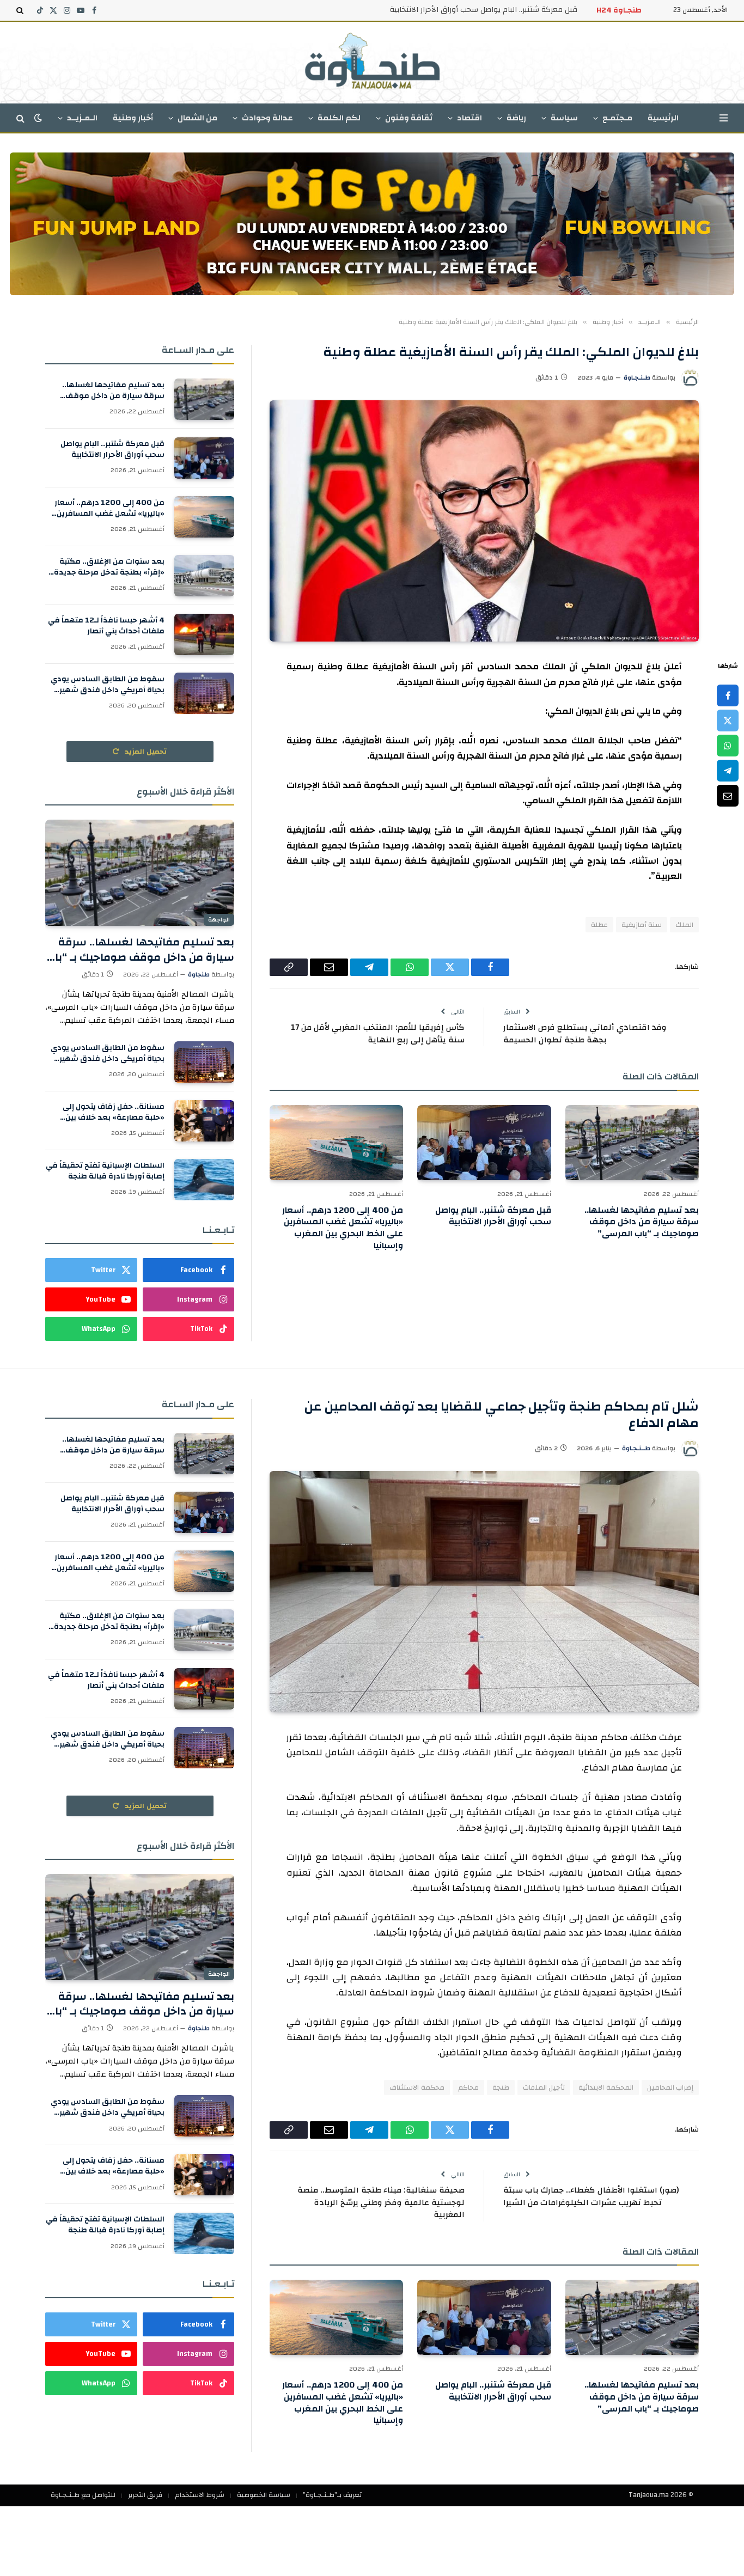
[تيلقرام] (728, 771)
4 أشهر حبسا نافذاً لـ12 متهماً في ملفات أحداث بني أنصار (106, 626)
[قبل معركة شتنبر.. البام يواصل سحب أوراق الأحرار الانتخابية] (484, 1143)
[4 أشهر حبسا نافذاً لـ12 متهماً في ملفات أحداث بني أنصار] (204, 634)
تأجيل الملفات (544, 2087)
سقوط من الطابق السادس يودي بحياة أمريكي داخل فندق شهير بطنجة (108, 685)
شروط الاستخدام (200, 2495)
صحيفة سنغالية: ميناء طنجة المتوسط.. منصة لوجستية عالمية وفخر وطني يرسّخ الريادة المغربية (381, 2202)
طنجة (501, 2087)
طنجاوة (199, 974)
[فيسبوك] (728, 695)
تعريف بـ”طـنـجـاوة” (332, 2495)
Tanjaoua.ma (649, 2495)
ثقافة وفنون (409, 118)
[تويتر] (728, 721)
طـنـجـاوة (637, 377)
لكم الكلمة (339, 118)
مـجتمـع (617, 118)
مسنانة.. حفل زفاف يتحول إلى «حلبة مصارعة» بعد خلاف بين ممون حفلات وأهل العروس (114, 1112)
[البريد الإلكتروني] (728, 796)
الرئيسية (663, 118)
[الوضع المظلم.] (38, 118)
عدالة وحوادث (267, 118)
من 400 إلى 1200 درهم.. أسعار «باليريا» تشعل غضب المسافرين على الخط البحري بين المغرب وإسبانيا (343, 1228)
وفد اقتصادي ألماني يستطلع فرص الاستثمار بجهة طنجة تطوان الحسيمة (585, 1034)
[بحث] (21, 10)
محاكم (468, 2087)
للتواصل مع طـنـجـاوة (83, 2495)
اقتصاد (469, 118)
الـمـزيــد (82, 118)
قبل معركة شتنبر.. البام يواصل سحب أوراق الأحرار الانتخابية (484, 10)
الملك (684, 925)
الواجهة (219, 920)
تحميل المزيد (145, 752)
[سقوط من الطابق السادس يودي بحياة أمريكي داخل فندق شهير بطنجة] (204, 693)
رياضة (516, 118)
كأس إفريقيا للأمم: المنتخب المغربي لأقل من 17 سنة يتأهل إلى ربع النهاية (378, 1034)
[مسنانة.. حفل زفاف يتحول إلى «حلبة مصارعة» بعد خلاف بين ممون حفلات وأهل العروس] (204, 1121)
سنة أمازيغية (642, 925)
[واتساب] (728, 746)
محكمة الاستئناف (417, 2087)
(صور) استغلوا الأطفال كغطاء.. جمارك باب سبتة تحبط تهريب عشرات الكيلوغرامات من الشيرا (591, 2196)
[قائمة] (724, 118)
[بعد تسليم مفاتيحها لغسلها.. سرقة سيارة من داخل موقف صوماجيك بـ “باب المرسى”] (632, 1143)
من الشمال (197, 118)
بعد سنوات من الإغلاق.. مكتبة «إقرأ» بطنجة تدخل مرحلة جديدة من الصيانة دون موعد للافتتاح (109, 567)
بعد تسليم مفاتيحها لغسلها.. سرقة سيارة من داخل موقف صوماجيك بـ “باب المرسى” (642, 1222)
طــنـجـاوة (636, 1448)
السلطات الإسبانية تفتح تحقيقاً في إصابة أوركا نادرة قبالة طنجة (105, 1171)
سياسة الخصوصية (264, 2495)
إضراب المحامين (670, 2087)
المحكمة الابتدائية (606, 2087)
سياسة (564, 118)
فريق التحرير (145, 2495)
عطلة (599, 925)
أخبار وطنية (133, 118)
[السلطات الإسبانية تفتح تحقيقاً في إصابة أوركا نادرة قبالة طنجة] (204, 1180)
